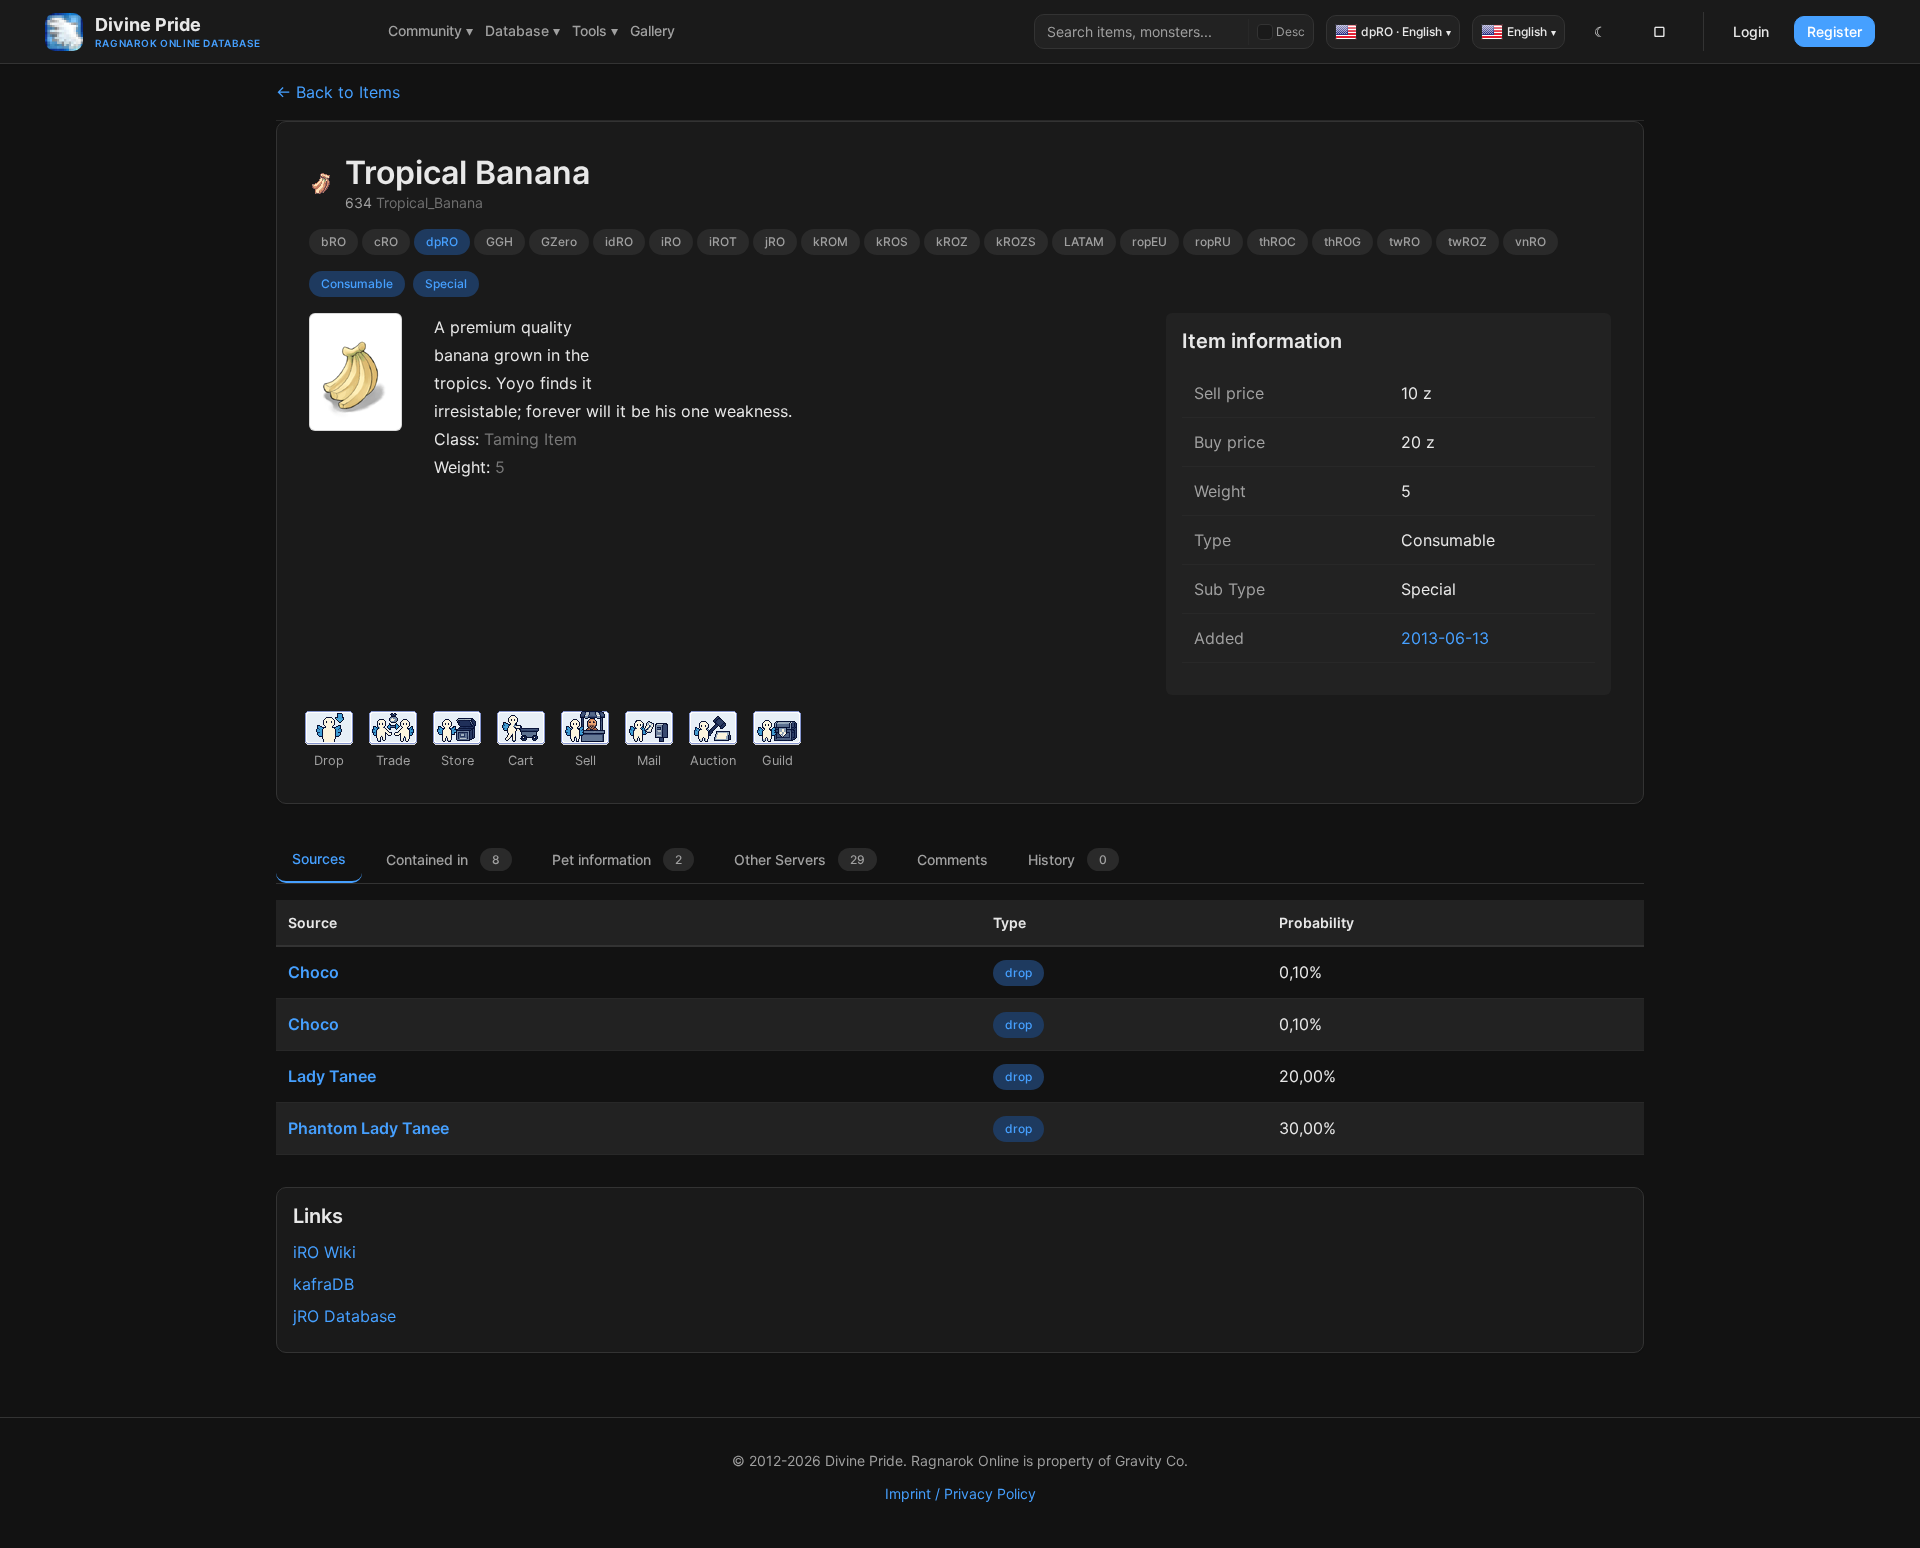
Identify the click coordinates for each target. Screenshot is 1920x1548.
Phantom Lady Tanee (368, 1128)
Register (1834, 31)
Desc (1290, 31)
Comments (952, 859)
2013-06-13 (1445, 638)
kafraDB (323, 1284)
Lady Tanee (332, 1076)
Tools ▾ (595, 30)
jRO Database (344, 1316)
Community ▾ (430, 30)
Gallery (652, 30)
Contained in (443, 859)
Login (1751, 31)
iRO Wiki (324, 1252)
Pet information (617, 859)
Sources (319, 858)
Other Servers (799, 859)
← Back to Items (338, 92)
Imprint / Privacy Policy (960, 1493)
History (1067, 859)
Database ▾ (522, 30)
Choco (313, 972)
